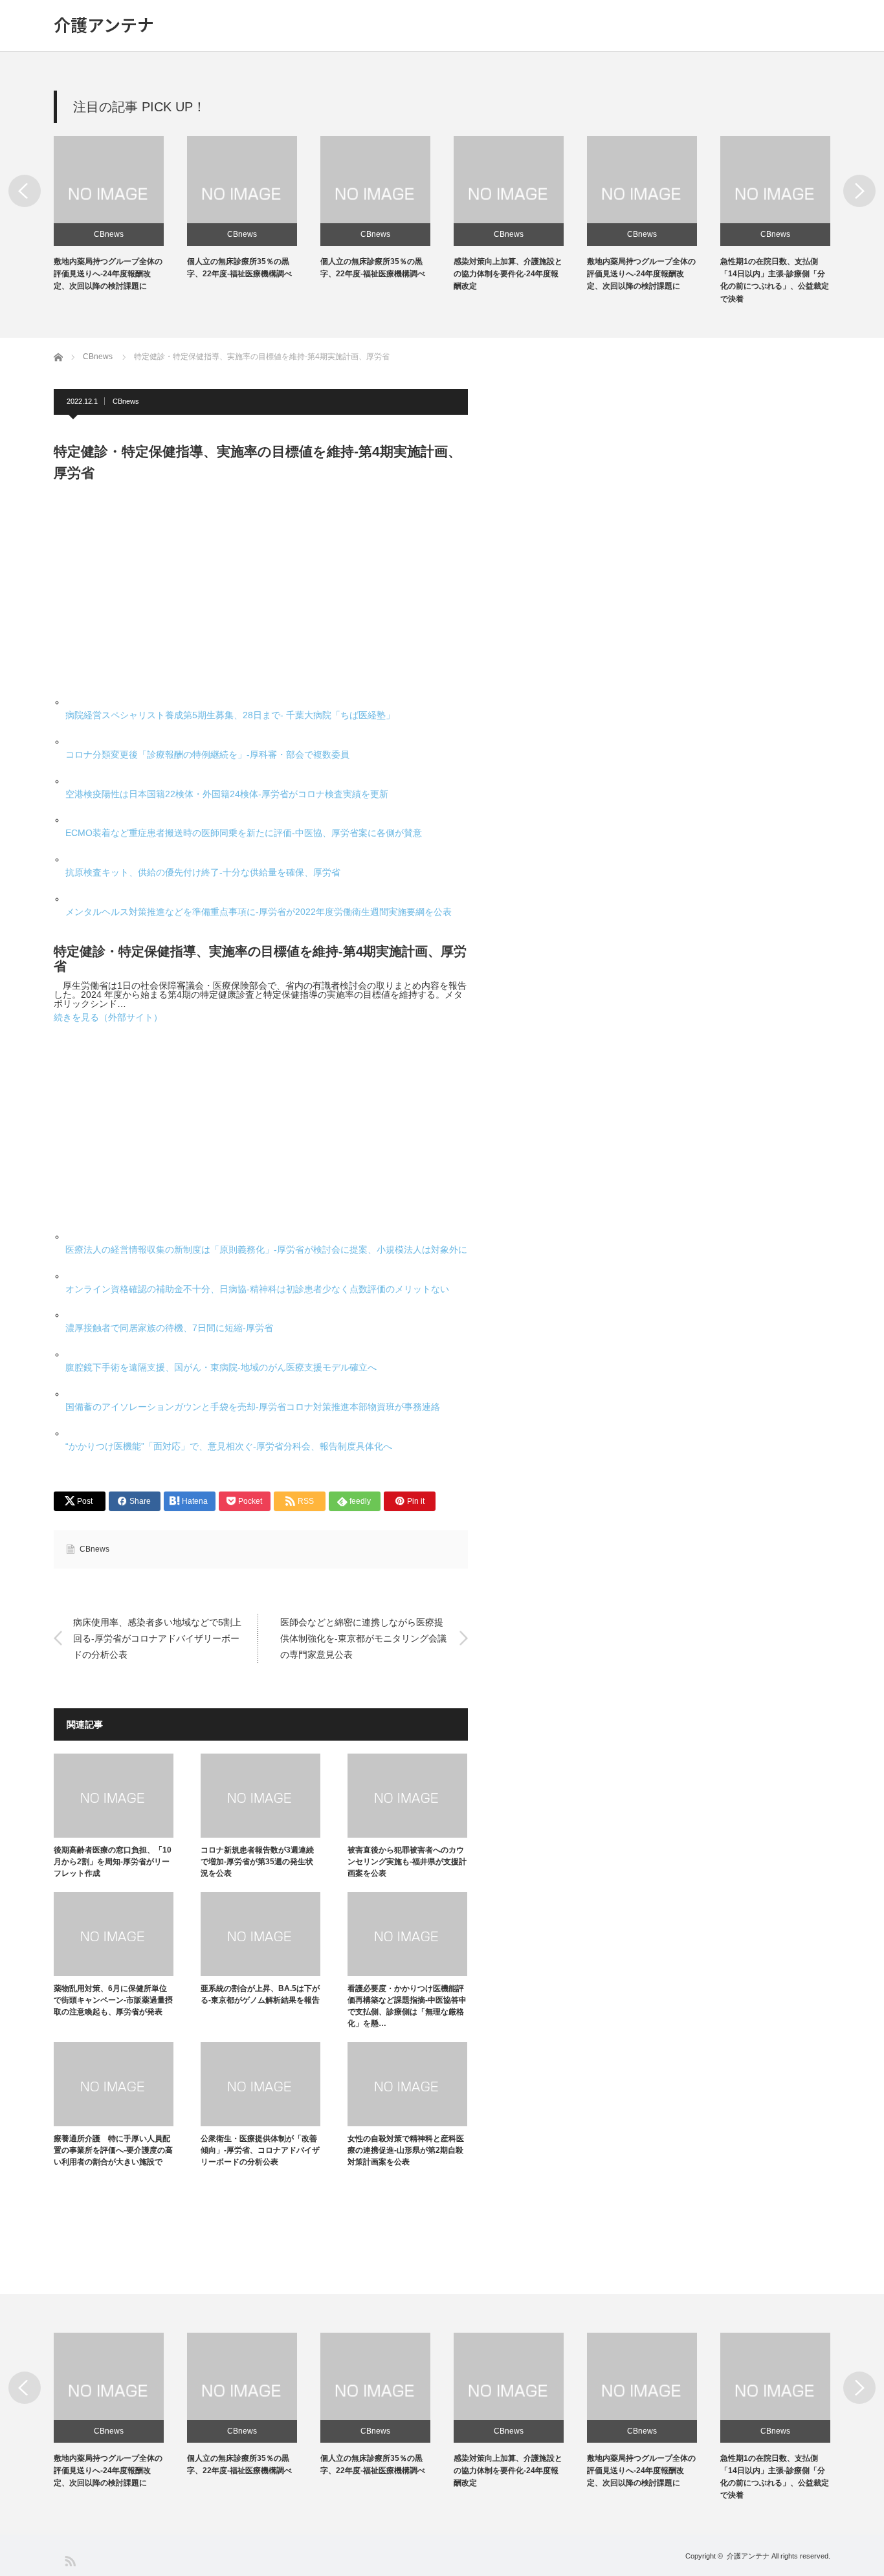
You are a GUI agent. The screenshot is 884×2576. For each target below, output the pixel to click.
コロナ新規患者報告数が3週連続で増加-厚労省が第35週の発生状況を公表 (257, 1862)
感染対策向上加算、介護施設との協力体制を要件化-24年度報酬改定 (508, 274)
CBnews (109, 234)
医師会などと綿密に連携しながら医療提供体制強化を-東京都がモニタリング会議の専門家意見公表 (363, 1638)
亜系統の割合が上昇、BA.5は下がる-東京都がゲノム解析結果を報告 (260, 1994)
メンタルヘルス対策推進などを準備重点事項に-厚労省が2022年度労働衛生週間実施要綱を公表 (259, 912)
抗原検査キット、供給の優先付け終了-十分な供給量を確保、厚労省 (203, 872)
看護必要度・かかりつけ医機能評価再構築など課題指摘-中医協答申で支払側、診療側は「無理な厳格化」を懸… (407, 2006)
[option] (120, 215)
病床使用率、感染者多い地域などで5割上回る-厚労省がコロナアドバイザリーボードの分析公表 (157, 1638)
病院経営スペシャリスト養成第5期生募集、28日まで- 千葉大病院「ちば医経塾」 (230, 715)
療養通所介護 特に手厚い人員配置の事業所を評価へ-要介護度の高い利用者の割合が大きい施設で (113, 2150)
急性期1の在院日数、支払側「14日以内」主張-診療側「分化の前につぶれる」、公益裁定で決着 (775, 2477)
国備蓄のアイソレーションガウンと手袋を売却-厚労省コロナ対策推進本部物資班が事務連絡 (253, 1407)
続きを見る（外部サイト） (108, 1017)
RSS (70, 2560)
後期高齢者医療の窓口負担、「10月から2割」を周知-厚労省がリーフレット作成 (113, 1862)
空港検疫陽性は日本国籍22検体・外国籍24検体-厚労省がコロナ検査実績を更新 (227, 794)
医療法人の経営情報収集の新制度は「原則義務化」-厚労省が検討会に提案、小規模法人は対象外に (266, 1249)
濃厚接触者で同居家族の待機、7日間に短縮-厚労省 (169, 1328)
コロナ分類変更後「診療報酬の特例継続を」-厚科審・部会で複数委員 (207, 754)
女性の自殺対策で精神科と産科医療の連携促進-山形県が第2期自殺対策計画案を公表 (406, 2150)
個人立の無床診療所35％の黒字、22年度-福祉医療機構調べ (239, 2464)
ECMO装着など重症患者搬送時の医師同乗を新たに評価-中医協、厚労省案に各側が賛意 (244, 833)
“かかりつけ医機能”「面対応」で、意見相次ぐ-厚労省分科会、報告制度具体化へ (229, 1446)
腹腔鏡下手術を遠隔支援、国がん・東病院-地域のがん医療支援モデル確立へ (221, 1367)
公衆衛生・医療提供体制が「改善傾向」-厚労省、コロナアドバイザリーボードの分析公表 (260, 2150)
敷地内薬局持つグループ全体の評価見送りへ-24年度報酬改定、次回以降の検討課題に (108, 274)
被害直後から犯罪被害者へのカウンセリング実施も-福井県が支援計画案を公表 (407, 1862)
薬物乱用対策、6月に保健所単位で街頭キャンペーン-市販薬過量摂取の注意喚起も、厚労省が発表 (113, 2000)
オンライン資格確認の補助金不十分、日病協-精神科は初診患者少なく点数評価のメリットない (257, 1289)
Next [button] (859, 191)
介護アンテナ (104, 25)
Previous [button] (25, 191)
